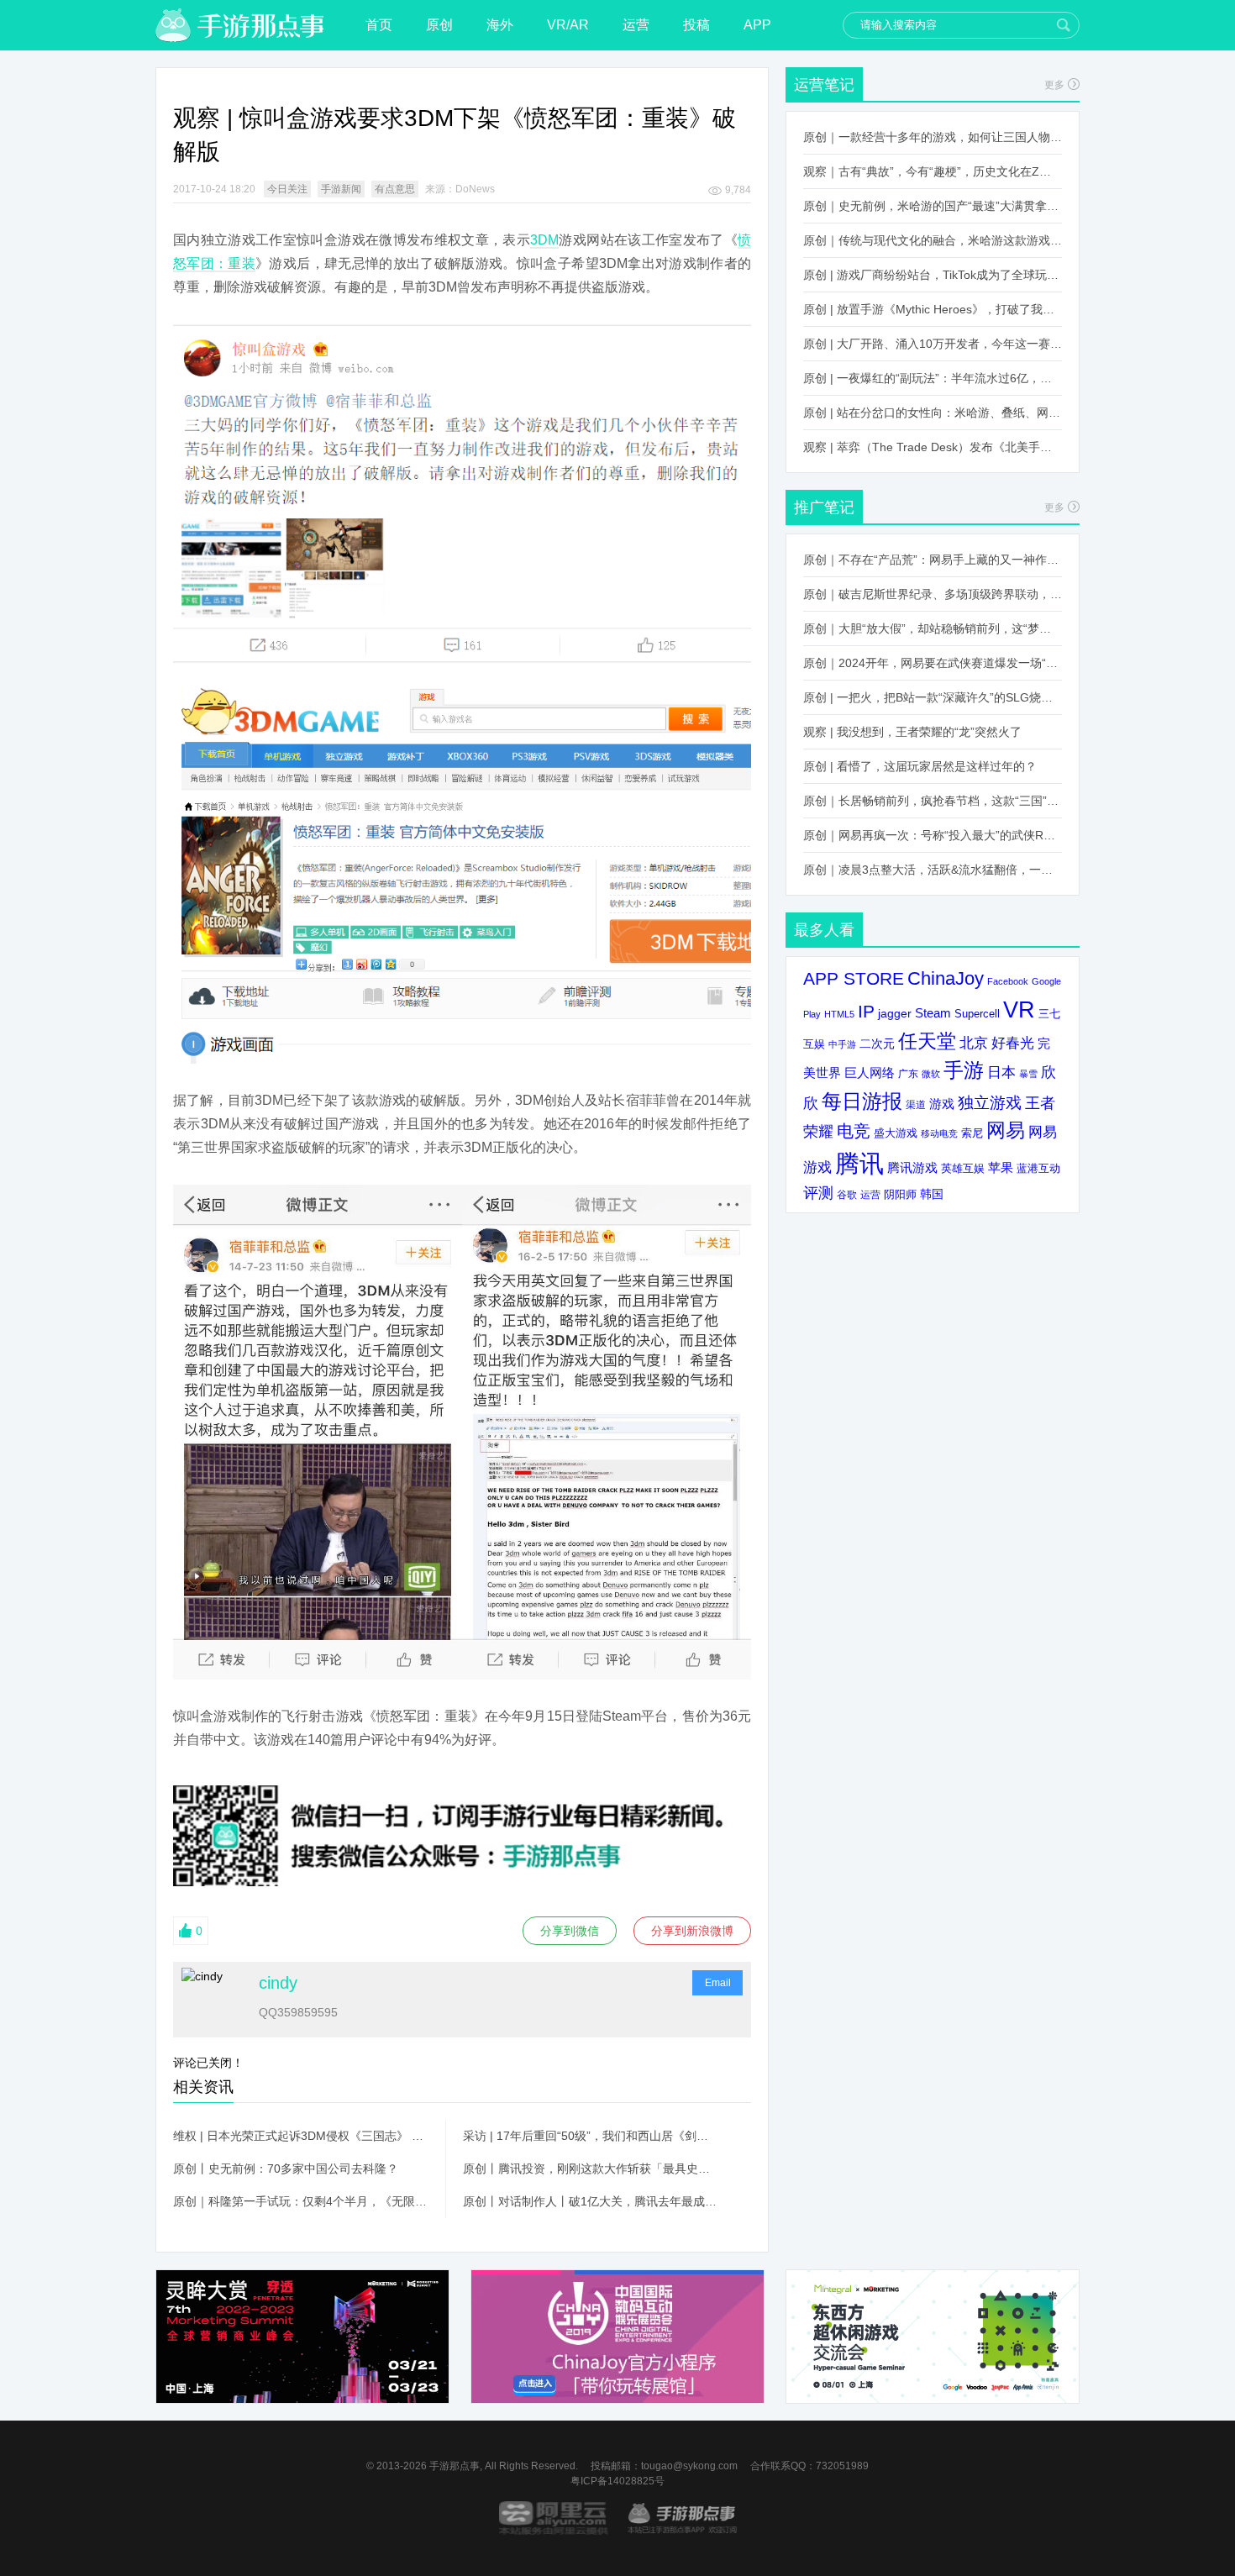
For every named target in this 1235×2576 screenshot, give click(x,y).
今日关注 (287, 189)
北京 (974, 1043)
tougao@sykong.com (689, 2466)
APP (757, 25)
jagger (895, 1013)
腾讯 (859, 1163)
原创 (439, 25)
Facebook (1008, 981)
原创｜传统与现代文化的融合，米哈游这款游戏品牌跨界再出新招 (933, 240)
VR (1019, 1009)
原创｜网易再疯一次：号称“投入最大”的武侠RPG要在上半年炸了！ (933, 835)
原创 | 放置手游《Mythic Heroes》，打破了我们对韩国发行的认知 (933, 309)
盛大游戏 (896, 1133)
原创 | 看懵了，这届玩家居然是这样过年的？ (920, 766)
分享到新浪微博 (692, 1931)
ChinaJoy (946, 978)
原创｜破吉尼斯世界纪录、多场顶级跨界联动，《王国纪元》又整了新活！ (933, 594)
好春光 (1013, 1043)
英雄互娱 (963, 1168)
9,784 (738, 190)
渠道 (916, 1105)
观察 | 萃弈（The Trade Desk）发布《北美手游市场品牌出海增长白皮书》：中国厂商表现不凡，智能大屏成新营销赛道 (933, 447)
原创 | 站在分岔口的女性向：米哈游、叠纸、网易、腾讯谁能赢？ (933, 413)
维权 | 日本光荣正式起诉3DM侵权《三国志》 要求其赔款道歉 (301, 2136)
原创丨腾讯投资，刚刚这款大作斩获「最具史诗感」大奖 (591, 2169)
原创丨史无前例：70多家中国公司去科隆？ (286, 2169)
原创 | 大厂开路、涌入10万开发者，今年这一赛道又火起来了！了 (933, 344)
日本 (1001, 1072)
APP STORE (854, 978)
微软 (931, 1074)
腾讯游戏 (912, 1167)
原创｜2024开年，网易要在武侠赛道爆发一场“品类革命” (933, 663)
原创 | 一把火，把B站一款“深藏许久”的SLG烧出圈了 (933, 697)
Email (718, 1983)
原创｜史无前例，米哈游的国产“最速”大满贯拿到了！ (933, 206)
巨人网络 (870, 1072)
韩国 (932, 1194)
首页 (379, 25)
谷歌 (847, 1194)
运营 (636, 25)
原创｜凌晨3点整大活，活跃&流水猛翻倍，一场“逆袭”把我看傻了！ (933, 870)
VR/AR (568, 25)
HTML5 (839, 1014)
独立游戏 (990, 1103)
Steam (933, 1013)
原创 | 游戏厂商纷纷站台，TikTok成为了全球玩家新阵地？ (933, 275)
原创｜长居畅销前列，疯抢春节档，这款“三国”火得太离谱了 (933, 801)
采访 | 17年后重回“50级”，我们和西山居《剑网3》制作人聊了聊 (591, 2136)
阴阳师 (900, 1195)
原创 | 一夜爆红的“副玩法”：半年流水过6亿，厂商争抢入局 (933, 378)
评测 (818, 1193)
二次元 (877, 1044)
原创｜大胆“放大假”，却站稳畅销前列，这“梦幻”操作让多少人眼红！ (933, 628)
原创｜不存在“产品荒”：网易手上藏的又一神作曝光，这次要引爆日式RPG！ (933, 560)
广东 (908, 1073)
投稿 (696, 25)
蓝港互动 (1038, 1168)
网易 (1006, 1130)
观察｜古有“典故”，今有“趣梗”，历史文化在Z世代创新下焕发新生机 (933, 171)
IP (866, 1011)
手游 (964, 1070)
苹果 (1001, 1167)
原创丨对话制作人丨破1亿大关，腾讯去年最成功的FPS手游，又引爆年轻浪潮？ (591, 2201)
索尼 (972, 1133)
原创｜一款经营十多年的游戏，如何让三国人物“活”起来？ (933, 137)
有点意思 (395, 189)
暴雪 (1028, 1074)
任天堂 (927, 1041)
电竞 (854, 1131)
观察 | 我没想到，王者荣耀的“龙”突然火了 (912, 732)
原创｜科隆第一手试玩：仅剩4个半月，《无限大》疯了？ (301, 2201)
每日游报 (862, 1101)
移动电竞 (939, 1133)
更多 (1054, 85)
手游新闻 (341, 189)
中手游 (842, 1044)
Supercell (977, 1014)
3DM (544, 240)
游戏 (942, 1104)
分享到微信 (570, 1931)
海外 (500, 25)
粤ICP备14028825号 (617, 2481)
